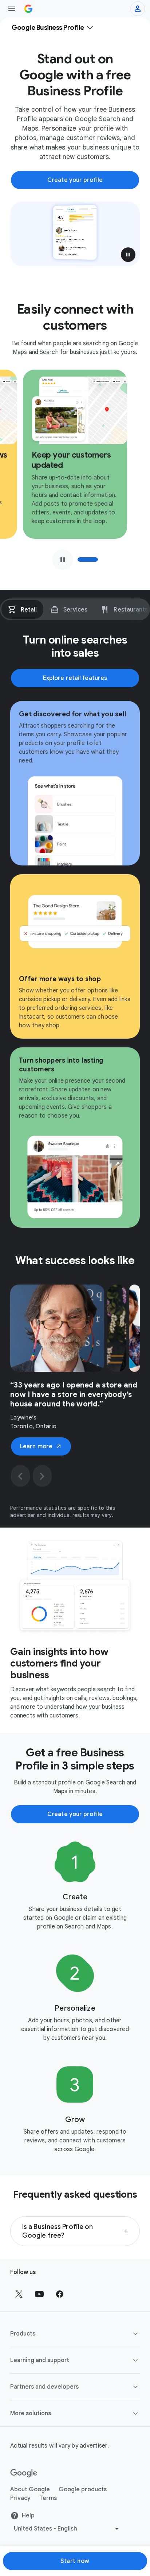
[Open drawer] (12, 9)
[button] (128, 255)
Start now (75, 2561)
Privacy (20, 2498)
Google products (83, 2489)
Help (28, 2516)
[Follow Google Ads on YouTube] (39, 2294)
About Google (30, 2489)
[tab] (22, 609)
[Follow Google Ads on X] (19, 2294)
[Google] (24, 2473)
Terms (48, 2498)
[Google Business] (28, 9)
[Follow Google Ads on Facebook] (60, 2294)
